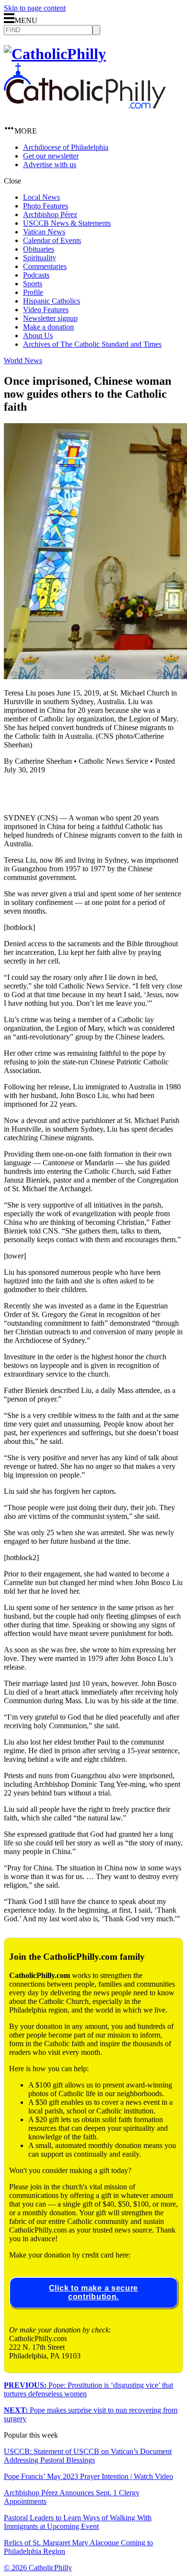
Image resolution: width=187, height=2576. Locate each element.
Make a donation (48, 327)
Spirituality (40, 258)
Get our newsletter (51, 156)
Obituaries (39, 249)
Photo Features (46, 206)
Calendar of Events (52, 240)
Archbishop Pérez (50, 214)
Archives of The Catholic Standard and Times (92, 344)
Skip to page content (35, 8)
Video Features (46, 310)
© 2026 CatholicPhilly (38, 2568)
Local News (41, 197)
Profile (33, 292)
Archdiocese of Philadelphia (66, 147)
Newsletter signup (50, 318)
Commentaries (45, 266)
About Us (38, 336)
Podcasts (36, 275)
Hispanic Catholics (52, 301)
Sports (33, 284)
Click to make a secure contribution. (93, 2292)
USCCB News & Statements (67, 223)
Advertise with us (50, 165)
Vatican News (44, 232)
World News (23, 360)
